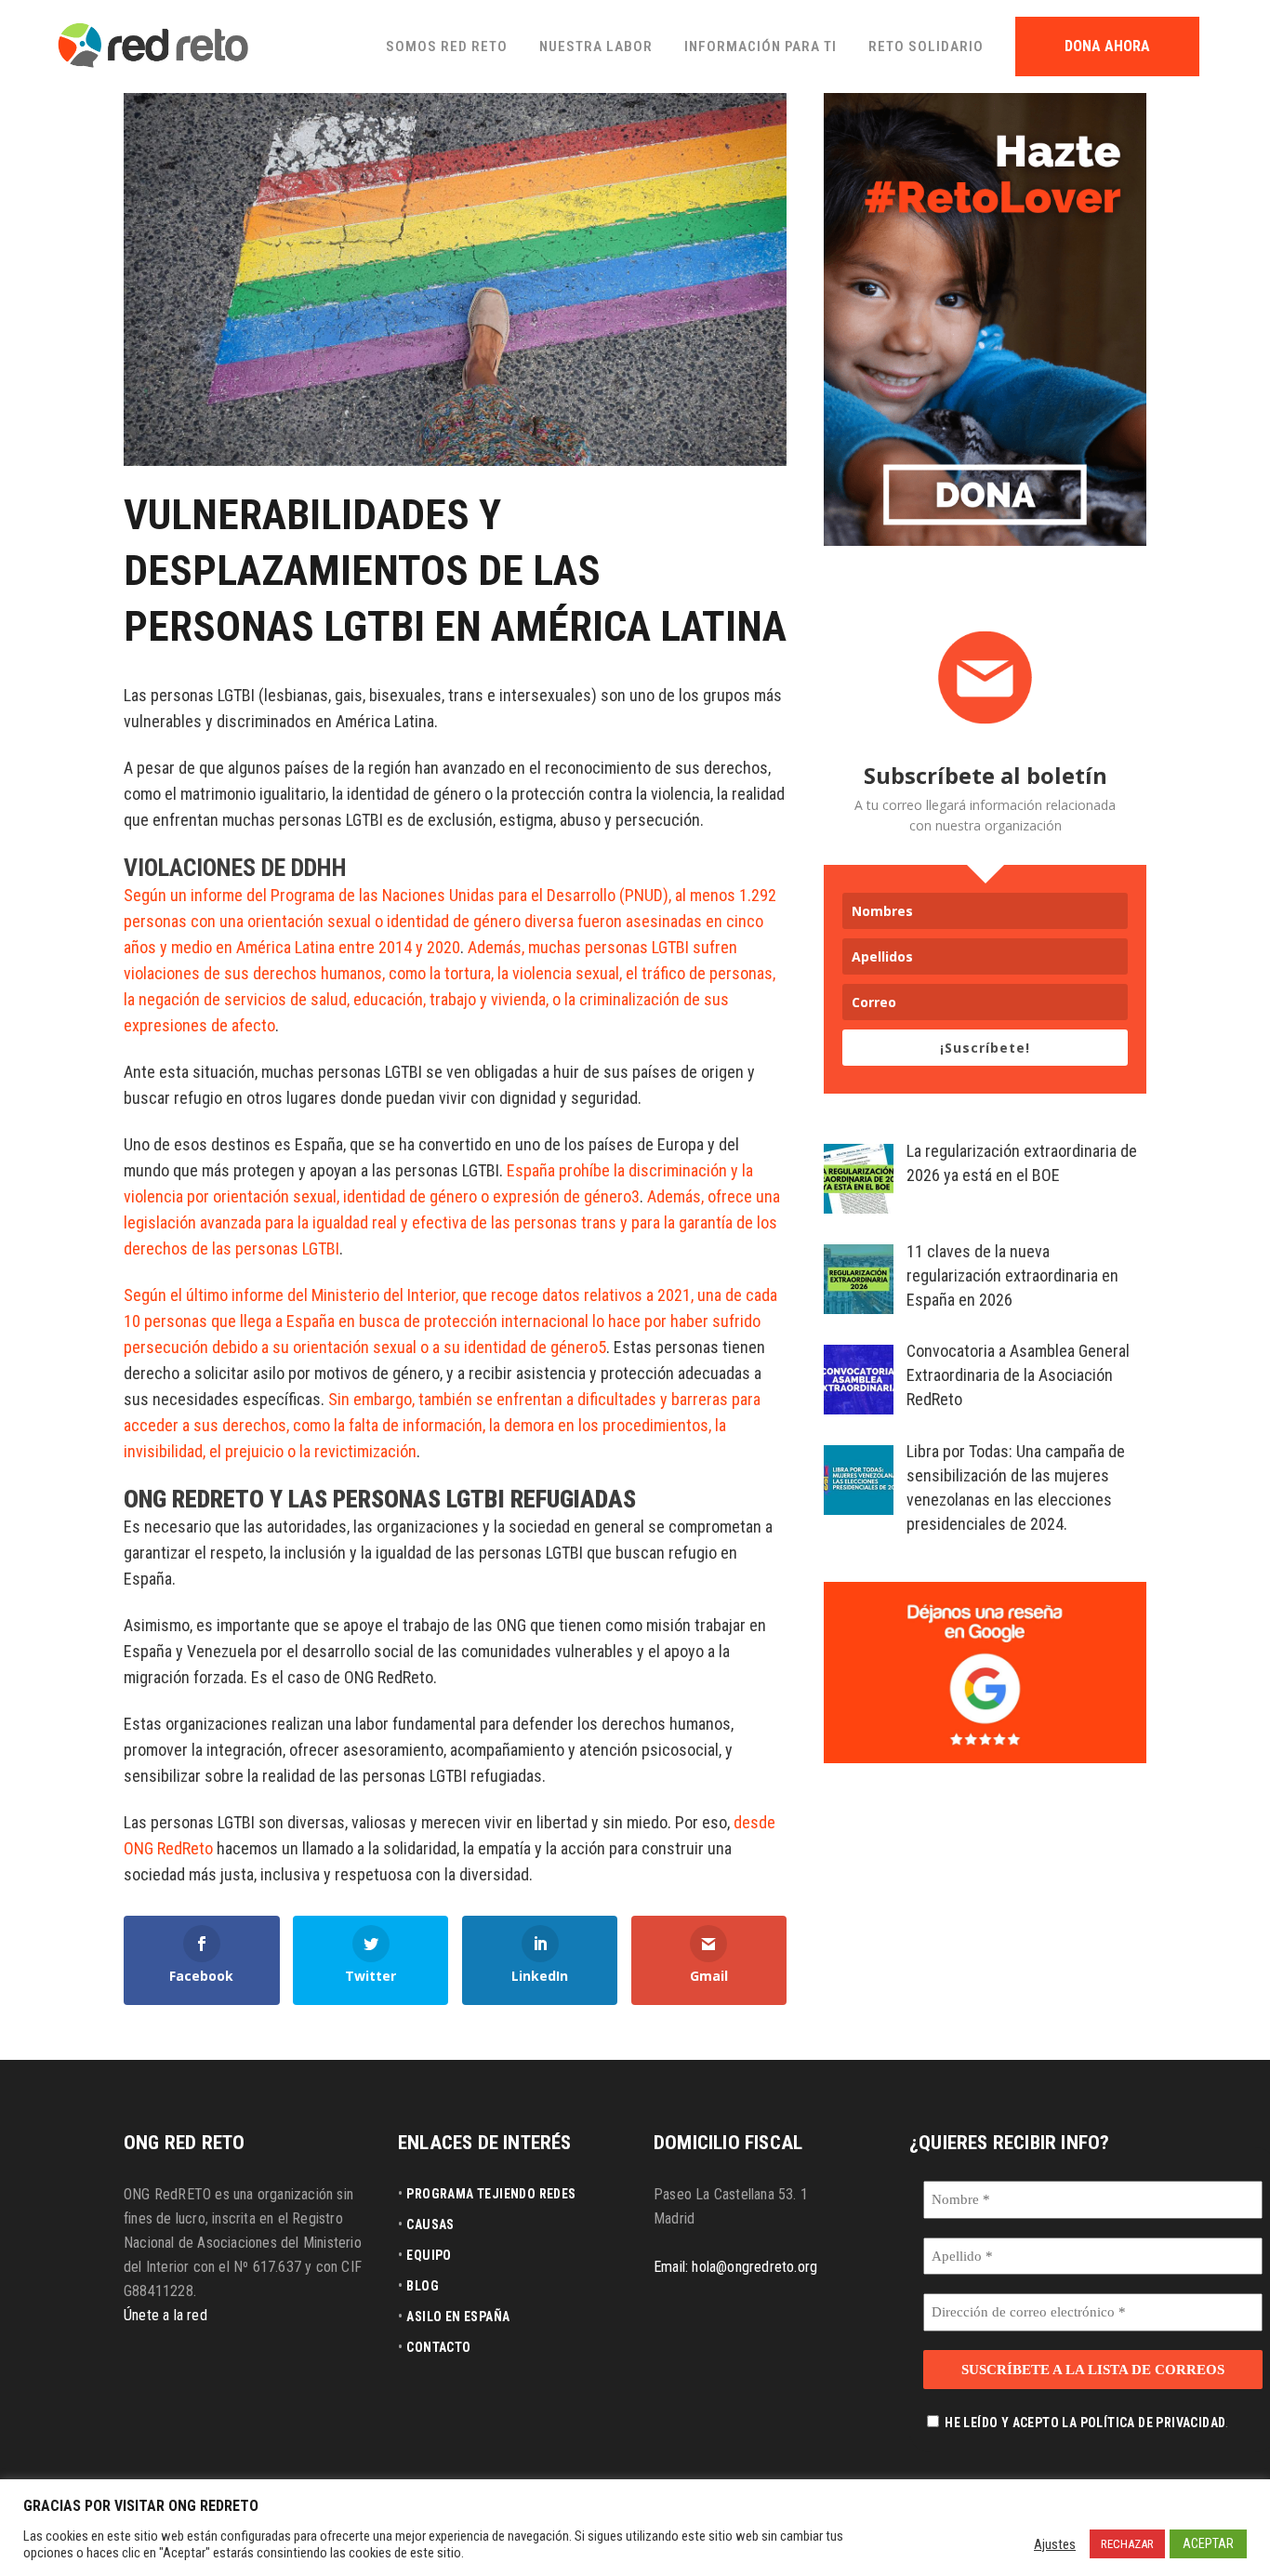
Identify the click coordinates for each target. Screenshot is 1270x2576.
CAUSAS (430, 2224)
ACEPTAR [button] (1208, 2543)
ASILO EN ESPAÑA (458, 2317)
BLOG (423, 2286)
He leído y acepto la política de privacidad (1085, 2423)
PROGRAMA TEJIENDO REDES (491, 2194)
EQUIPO (429, 2255)
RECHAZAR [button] (1127, 2544)
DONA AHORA (1107, 46)
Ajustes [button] (1055, 2544)
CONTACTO (438, 2347)
